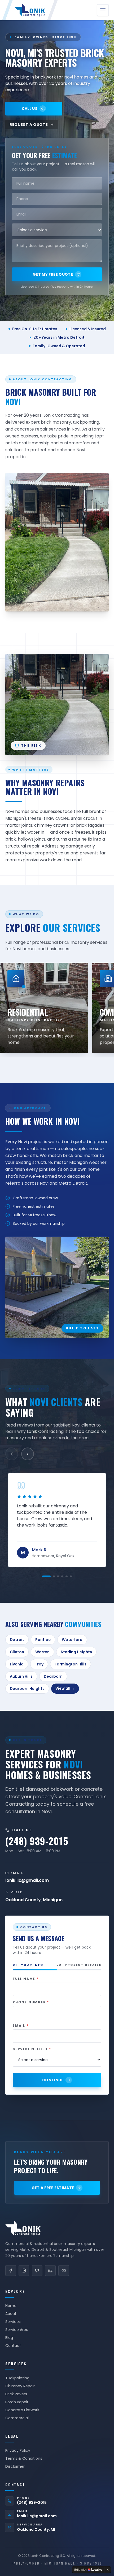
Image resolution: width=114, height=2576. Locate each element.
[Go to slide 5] (67, 1576)
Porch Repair (17, 2402)
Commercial (17, 2418)
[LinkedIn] (50, 2271)
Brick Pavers (16, 2394)
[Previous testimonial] (12, 1454)
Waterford (72, 1640)
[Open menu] (103, 10)
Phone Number (31, 2002)
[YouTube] (64, 2271)
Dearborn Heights (27, 1689)
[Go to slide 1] (46, 1576)
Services (13, 2322)
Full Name (26, 1979)
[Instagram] (24, 2271)
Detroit (17, 1640)
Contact (13, 2346)
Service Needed (32, 2049)
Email (21, 2026)
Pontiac (43, 1640)
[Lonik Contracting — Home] (30, 10)
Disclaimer (15, 2466)
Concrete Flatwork (22, 2410)
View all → (65, 1688)
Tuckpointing (17, 2378)
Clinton (17, 1652)
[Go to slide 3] (58, 1576)
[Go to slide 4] (62, 1576)
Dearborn (53, 1676)
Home (11, 2306)
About (11, 2314)
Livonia (17, 1664)
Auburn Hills (21, 1676)
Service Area (17, 2330)
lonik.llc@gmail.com (37, 2516)
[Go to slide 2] (54, 1576)
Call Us (30, 109)
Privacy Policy (18, 2450)
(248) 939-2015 (32, 2503)
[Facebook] (11, 2271)
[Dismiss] (108, 2570)
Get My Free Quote (53, 274)
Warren (42, 1652)
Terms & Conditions (24, 2458)
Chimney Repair (20, 2386)
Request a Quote (29, 125)
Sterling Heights (76, 1652)
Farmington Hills (71, 1664)
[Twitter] (37, 2271)
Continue (53, 2080)
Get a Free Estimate (53, 2188)
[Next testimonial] (28, 1454)
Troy (39, 1664)
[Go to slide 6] (71, 1576)
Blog (9, 2338)
